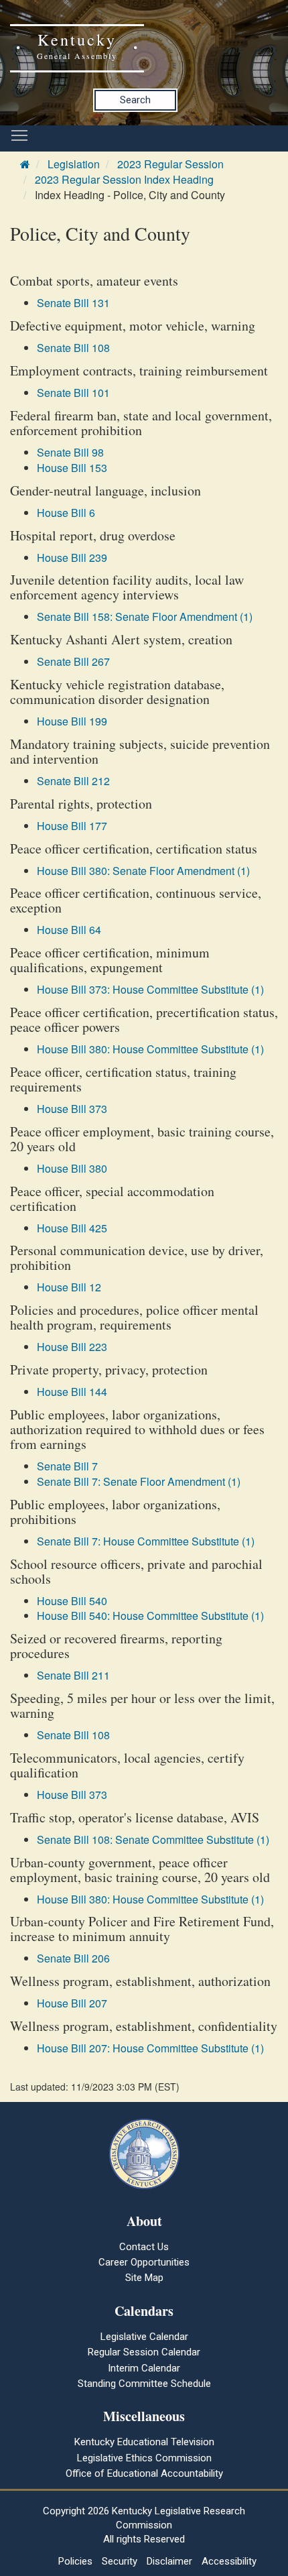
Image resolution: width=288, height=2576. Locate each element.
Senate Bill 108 (73, 348)
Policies (75, 2561)
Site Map (144, 2278)
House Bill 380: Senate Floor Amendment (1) (143, 871)
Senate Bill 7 (67, 1466)
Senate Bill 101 (73, 393)
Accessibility (229, 2561)
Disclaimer (169, 2561)
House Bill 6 (66, 513)
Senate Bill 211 (73, 1675)
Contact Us (144, 2247)
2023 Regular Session (170, 164)
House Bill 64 (69, 930)
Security (120, 2561)
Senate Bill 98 (70, 452)
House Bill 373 (72, 1109)
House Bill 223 (72, 1347)
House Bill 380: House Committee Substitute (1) (150, 1049)
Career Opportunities (144, 2262)
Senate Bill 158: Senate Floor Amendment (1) (145, 617)
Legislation (74, 164)
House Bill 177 (72, 826)
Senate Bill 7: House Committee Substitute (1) (146, 1541)
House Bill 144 (72, 1392)
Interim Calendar (144, 2368)
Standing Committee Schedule (144, 2384)
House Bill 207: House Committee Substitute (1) (150, 2048)
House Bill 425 (72, 1228)
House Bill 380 (72, 1168)
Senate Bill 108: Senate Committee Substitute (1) (153, 1839)
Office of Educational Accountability (144, 2473)
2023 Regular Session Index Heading (124, 179)
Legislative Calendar (144, 2337)
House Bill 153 (72, 468)
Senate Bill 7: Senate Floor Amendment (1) (139, 1481)
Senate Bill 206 (73, 1958)
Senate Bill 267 (73, 661)
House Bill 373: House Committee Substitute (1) (150, 989)
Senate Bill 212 (73, 781)
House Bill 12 (69, 1287)
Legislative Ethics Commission (144, 2458)
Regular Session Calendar (144, 2352)
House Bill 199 (72, 721)
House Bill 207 (72, 2003)
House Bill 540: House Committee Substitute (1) (150, 1616)
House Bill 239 (72, 558)
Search (135, 100)
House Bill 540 (72, 1601)
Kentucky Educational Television (144, 2442)
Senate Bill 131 (73, 303)
